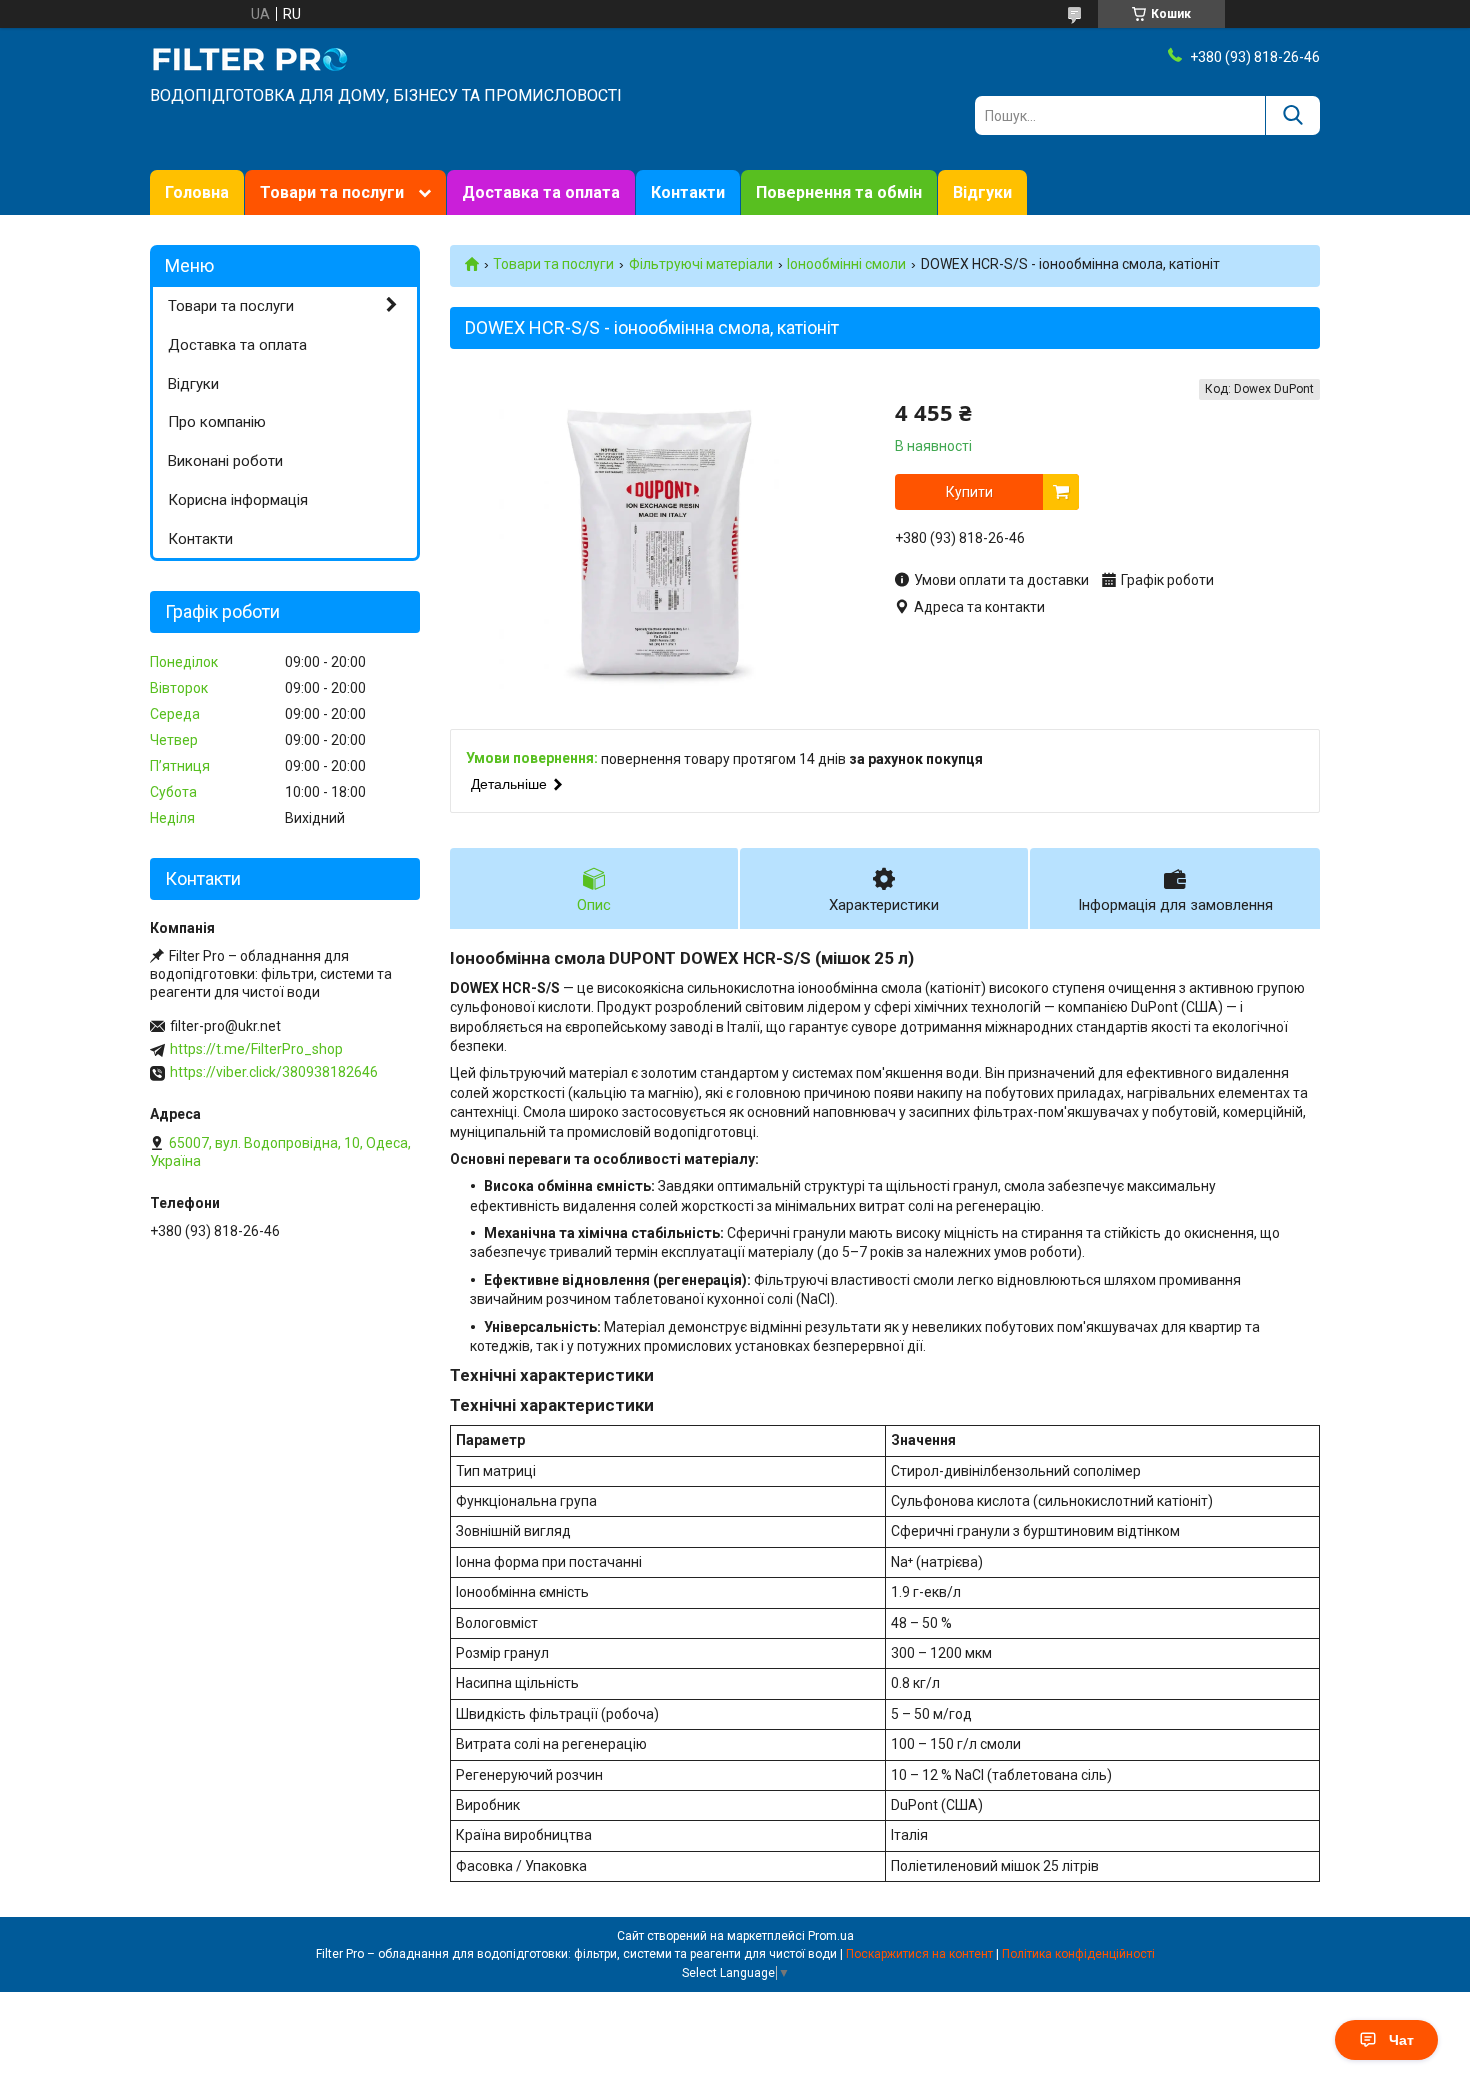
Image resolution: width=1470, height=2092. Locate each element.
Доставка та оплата (541, 192)
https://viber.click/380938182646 (274, 1072)
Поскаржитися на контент (919, 1954)
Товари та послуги (332, 192)
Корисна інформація (238, 500)
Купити (969, 492)
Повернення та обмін (839, 192)
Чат (1401, 2040)
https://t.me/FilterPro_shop (256, 1049)
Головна (197, 192)
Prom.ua (831, 1936)
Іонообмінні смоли (846, 264)
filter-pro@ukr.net (225, 1026)
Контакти (688, 192)
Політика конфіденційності (1078, 1954)
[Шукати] (1292, 115)
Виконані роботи (225, 461)
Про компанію (217, 422)
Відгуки (982, 192)
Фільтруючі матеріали (701, 264)
